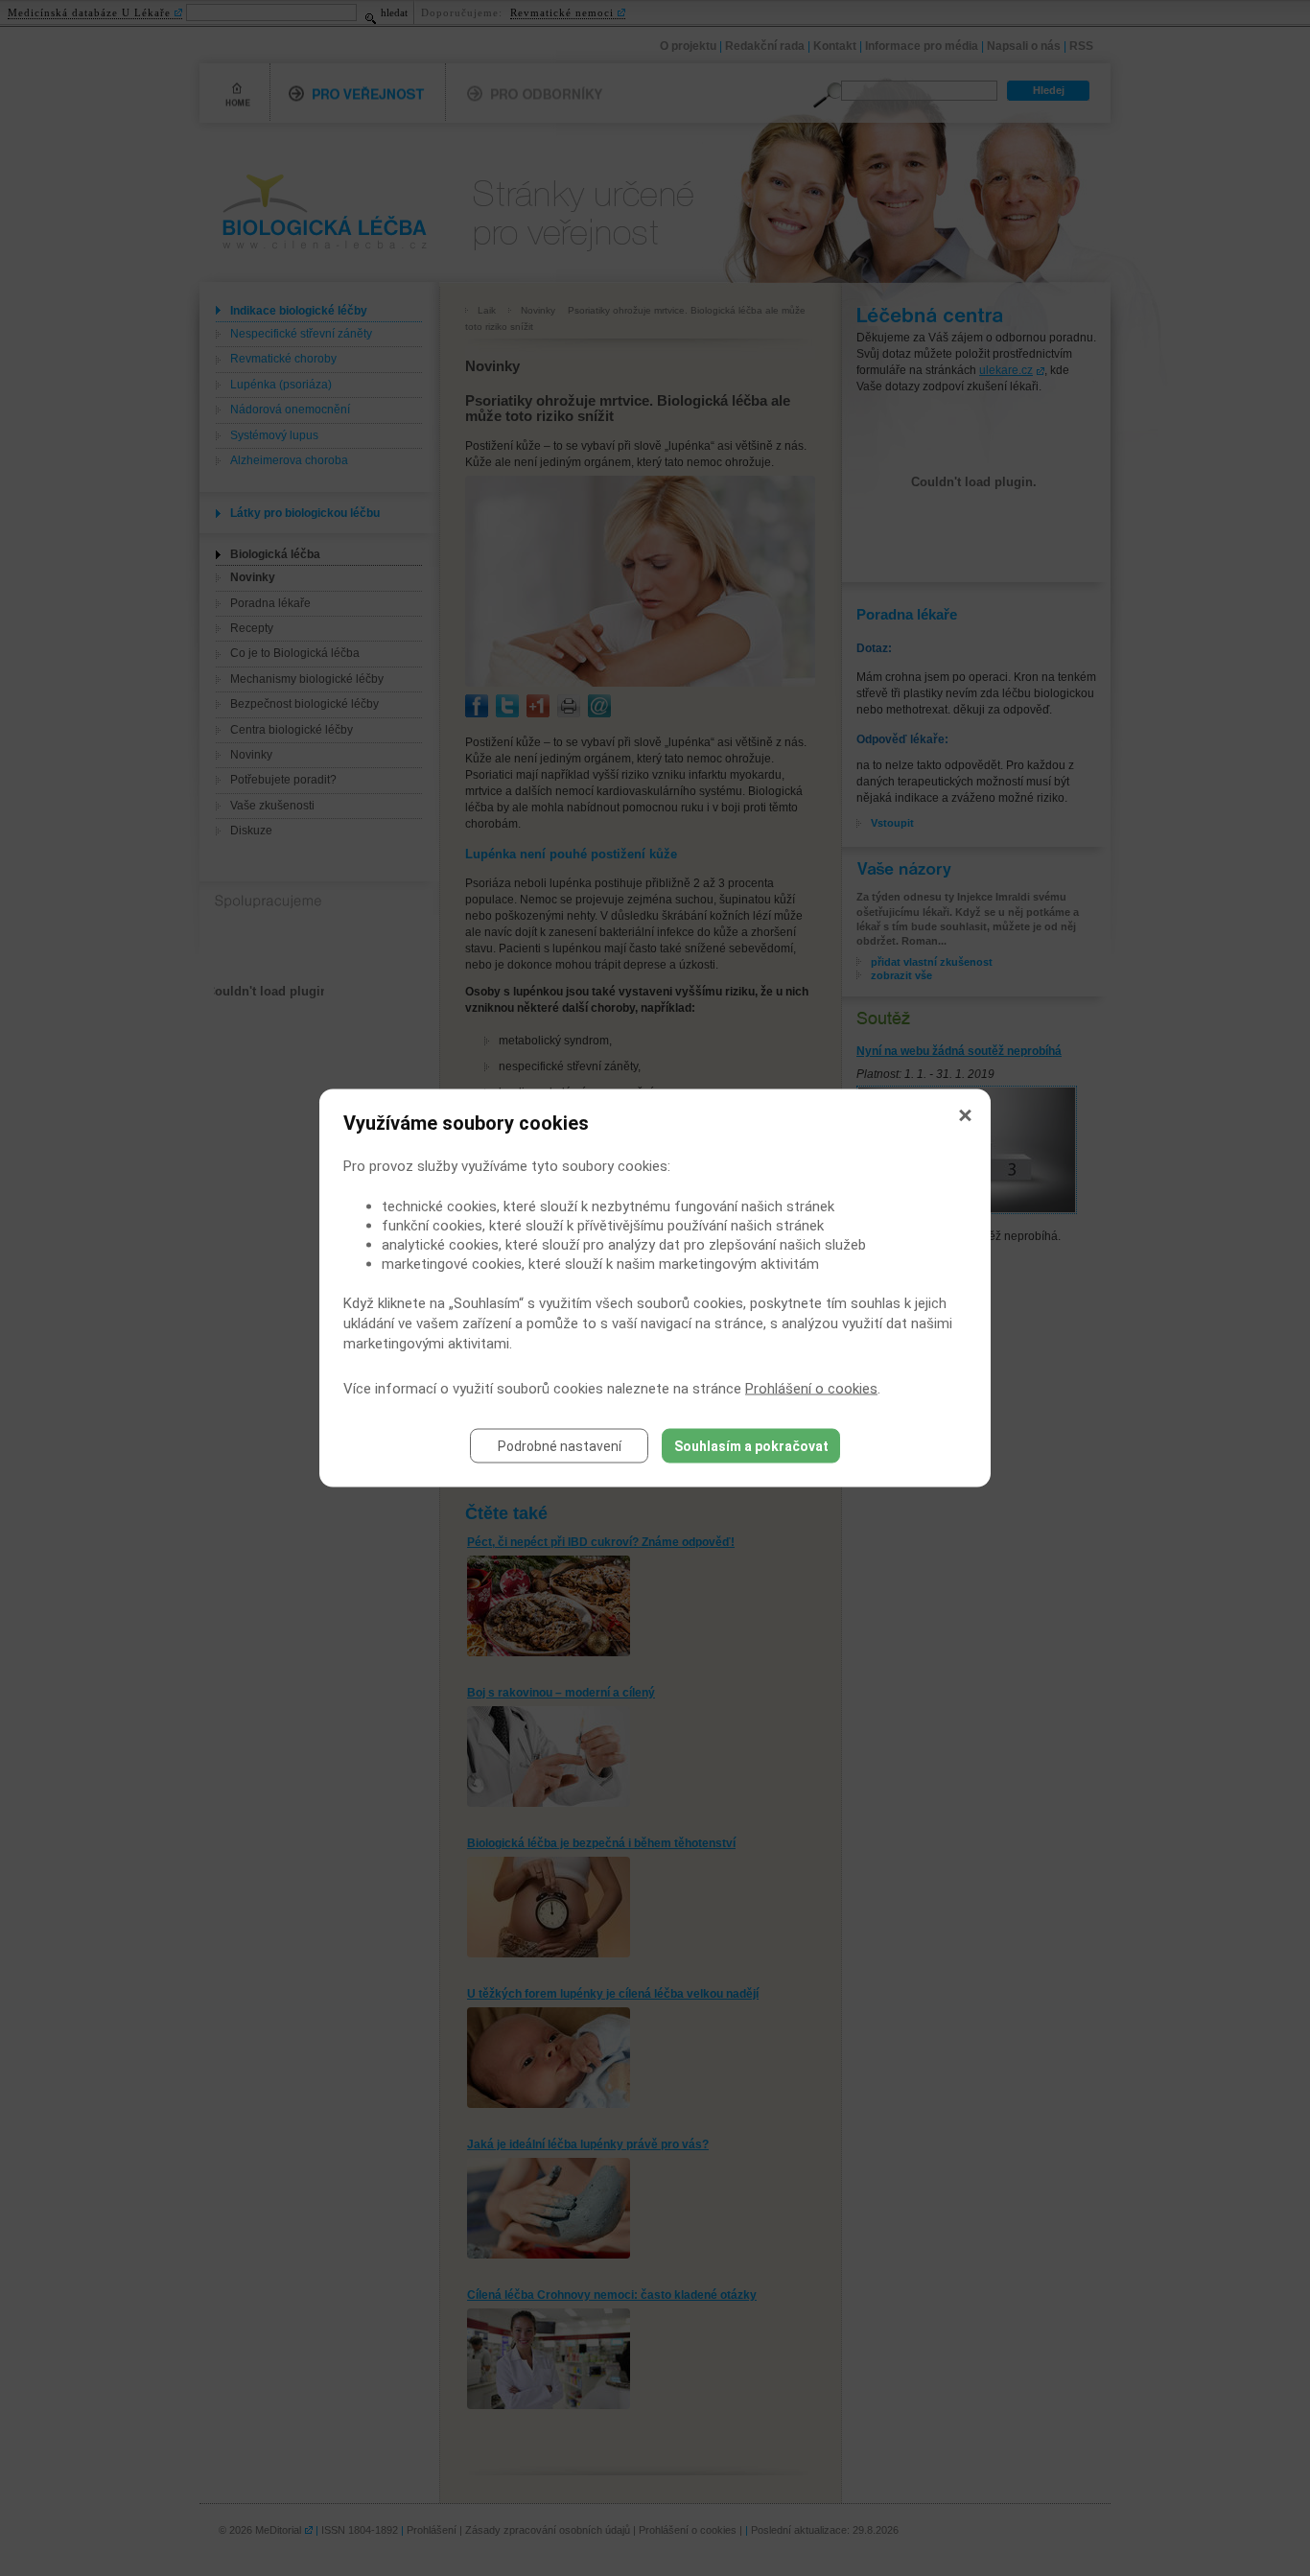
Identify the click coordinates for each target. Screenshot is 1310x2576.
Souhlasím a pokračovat (751, 1446)
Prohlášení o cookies (811, 1389)
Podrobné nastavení (560, 1446)
